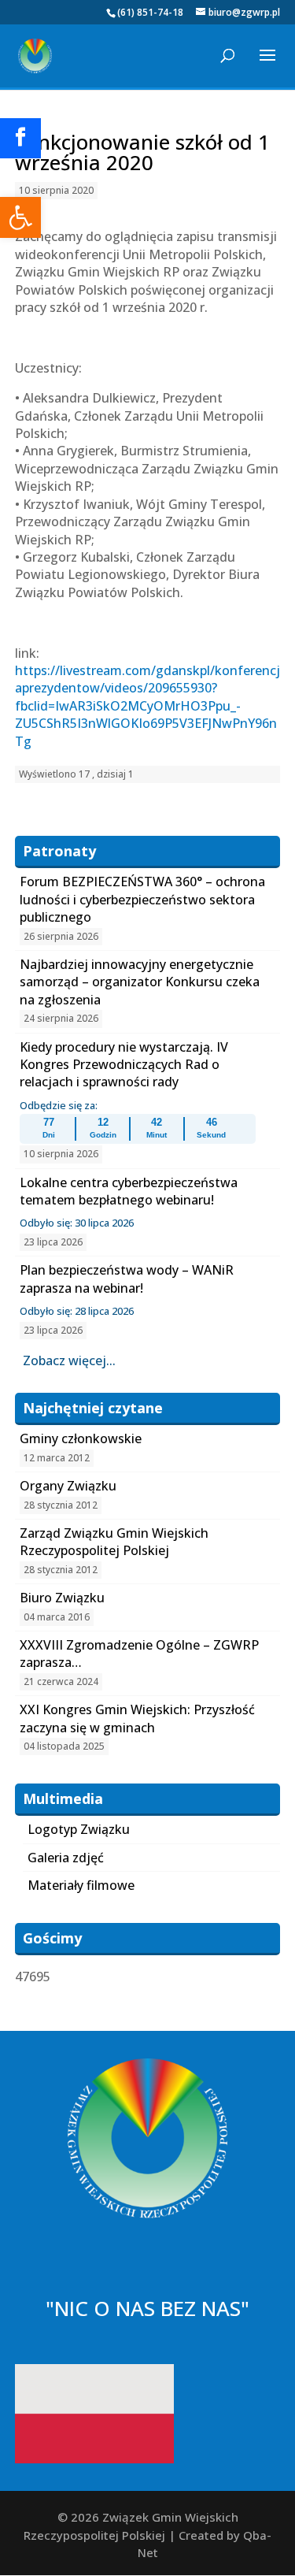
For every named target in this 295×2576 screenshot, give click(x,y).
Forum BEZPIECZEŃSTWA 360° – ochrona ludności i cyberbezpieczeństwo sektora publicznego (142, 899)
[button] (20, 217)
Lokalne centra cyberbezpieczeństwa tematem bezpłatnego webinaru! (129, 1191)
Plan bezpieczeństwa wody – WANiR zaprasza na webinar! (127, 1279)
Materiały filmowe (81, 1885)
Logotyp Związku (79, 1829)
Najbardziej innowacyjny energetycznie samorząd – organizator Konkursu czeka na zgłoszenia (140, 982)
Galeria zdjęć (66, 1858)
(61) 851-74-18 (150, 12)
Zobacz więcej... (69, 1360)
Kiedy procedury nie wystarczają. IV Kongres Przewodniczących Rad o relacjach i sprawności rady (124, 1065)
